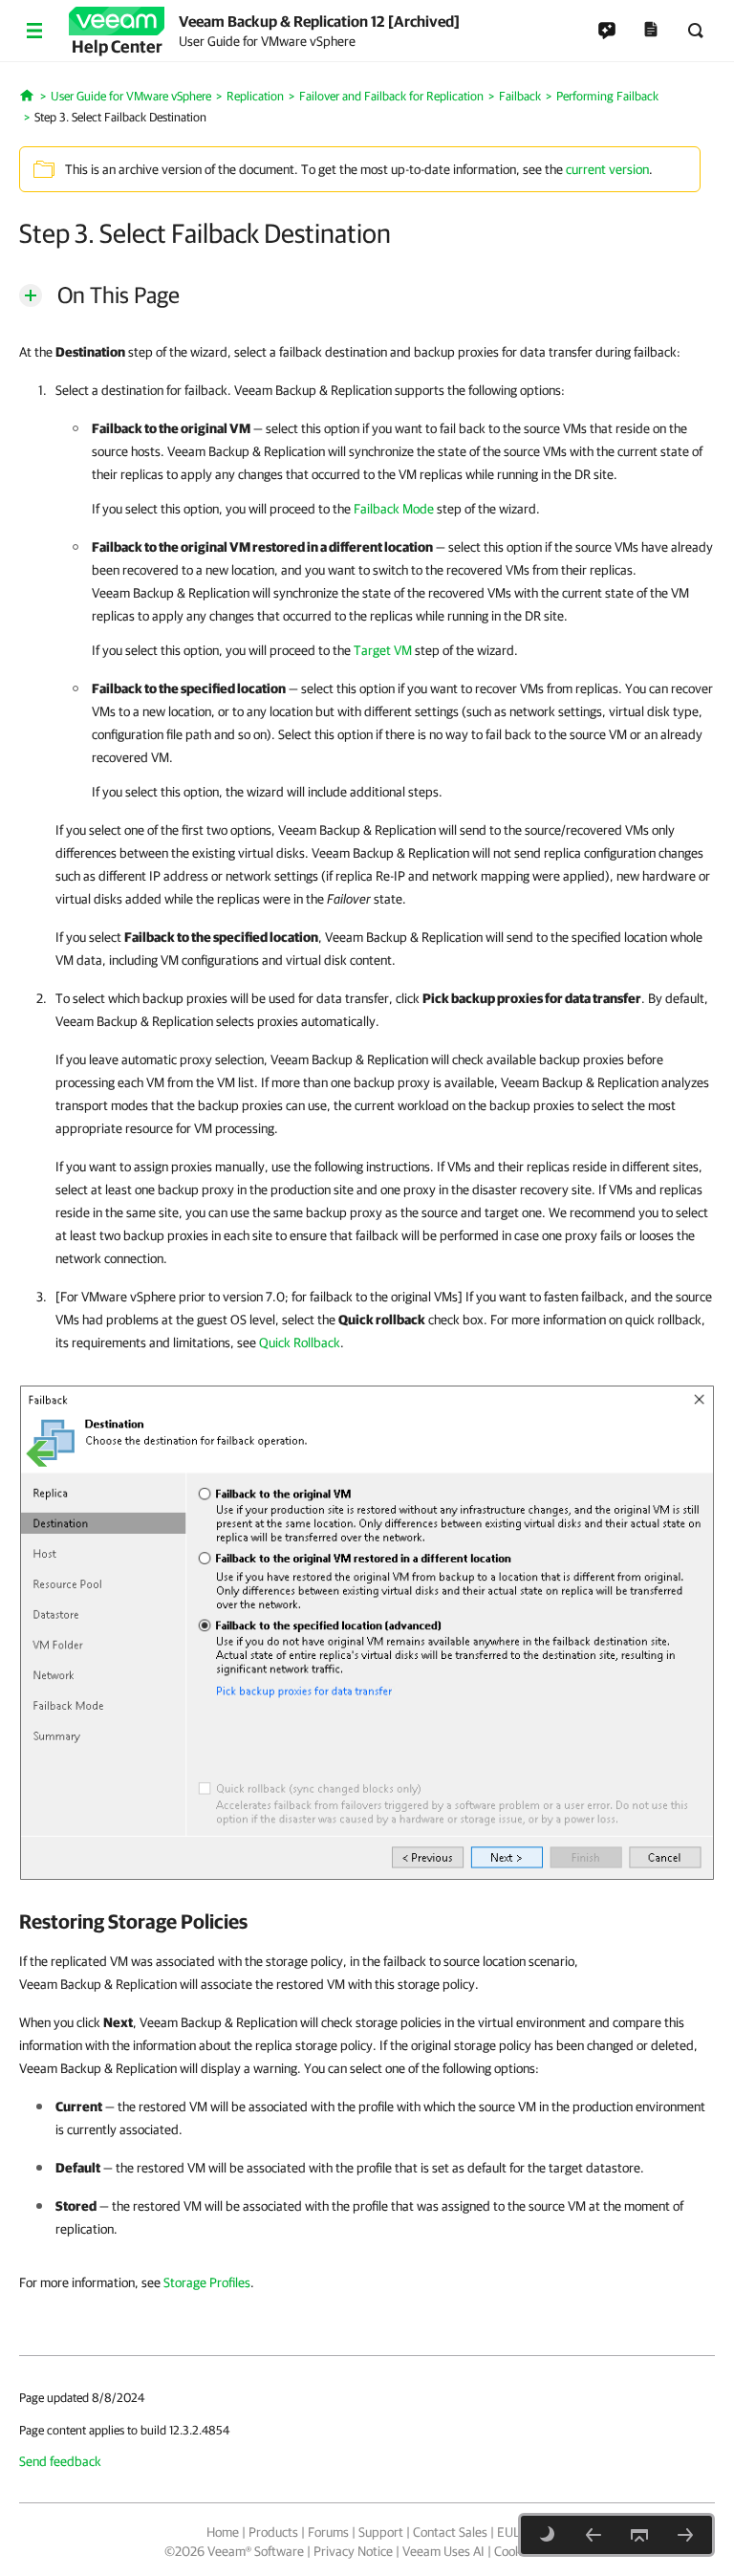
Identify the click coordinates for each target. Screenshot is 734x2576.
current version (607, 169)
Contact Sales (450, 2532)
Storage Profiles (207, 2282)
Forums (328, 2532)
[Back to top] (639, 2535)
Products (273, 2532)
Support (381, 2532)
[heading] (367, 1921)
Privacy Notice (353, 2551)
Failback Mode (394, 509)
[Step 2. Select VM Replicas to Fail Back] (594, 2535)
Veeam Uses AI (443, 2551)
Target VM (383, 650)
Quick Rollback (300, 1343)
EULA (512, 2532)
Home (223, 2532)
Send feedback (60, 2461)
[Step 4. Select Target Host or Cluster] (685, 2535)
